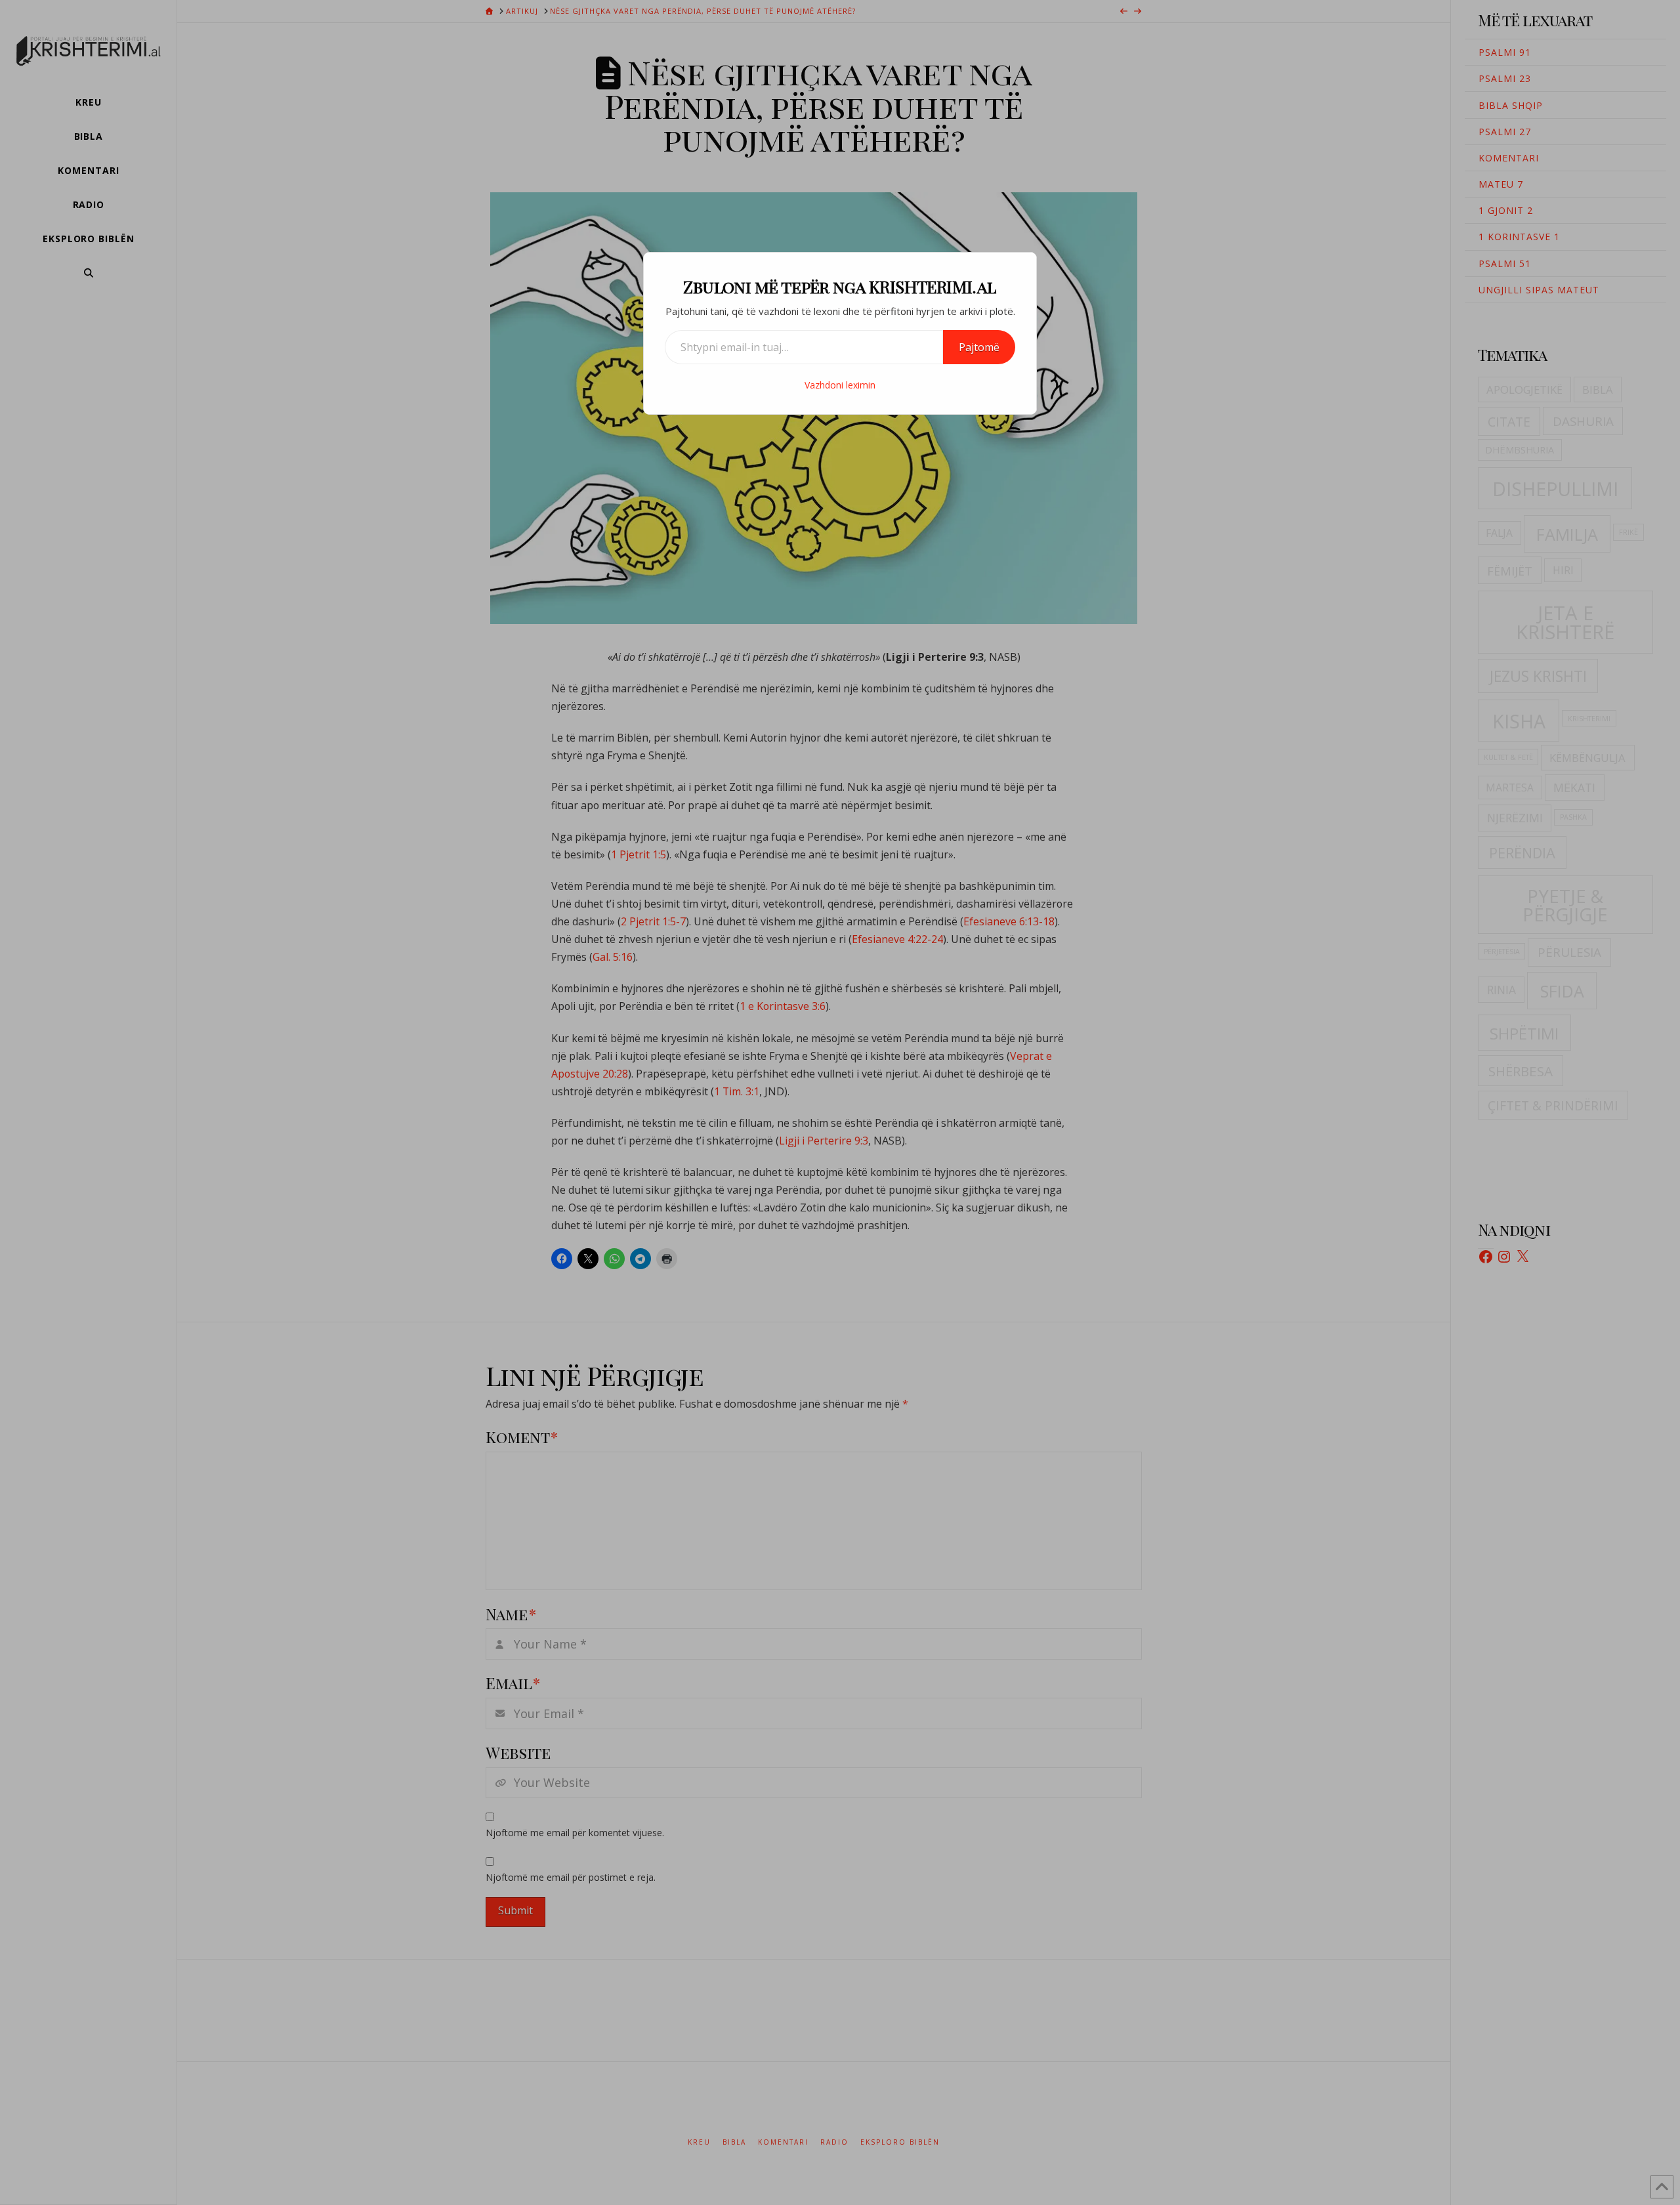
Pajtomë (979, 347)
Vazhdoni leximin (840, 385)
